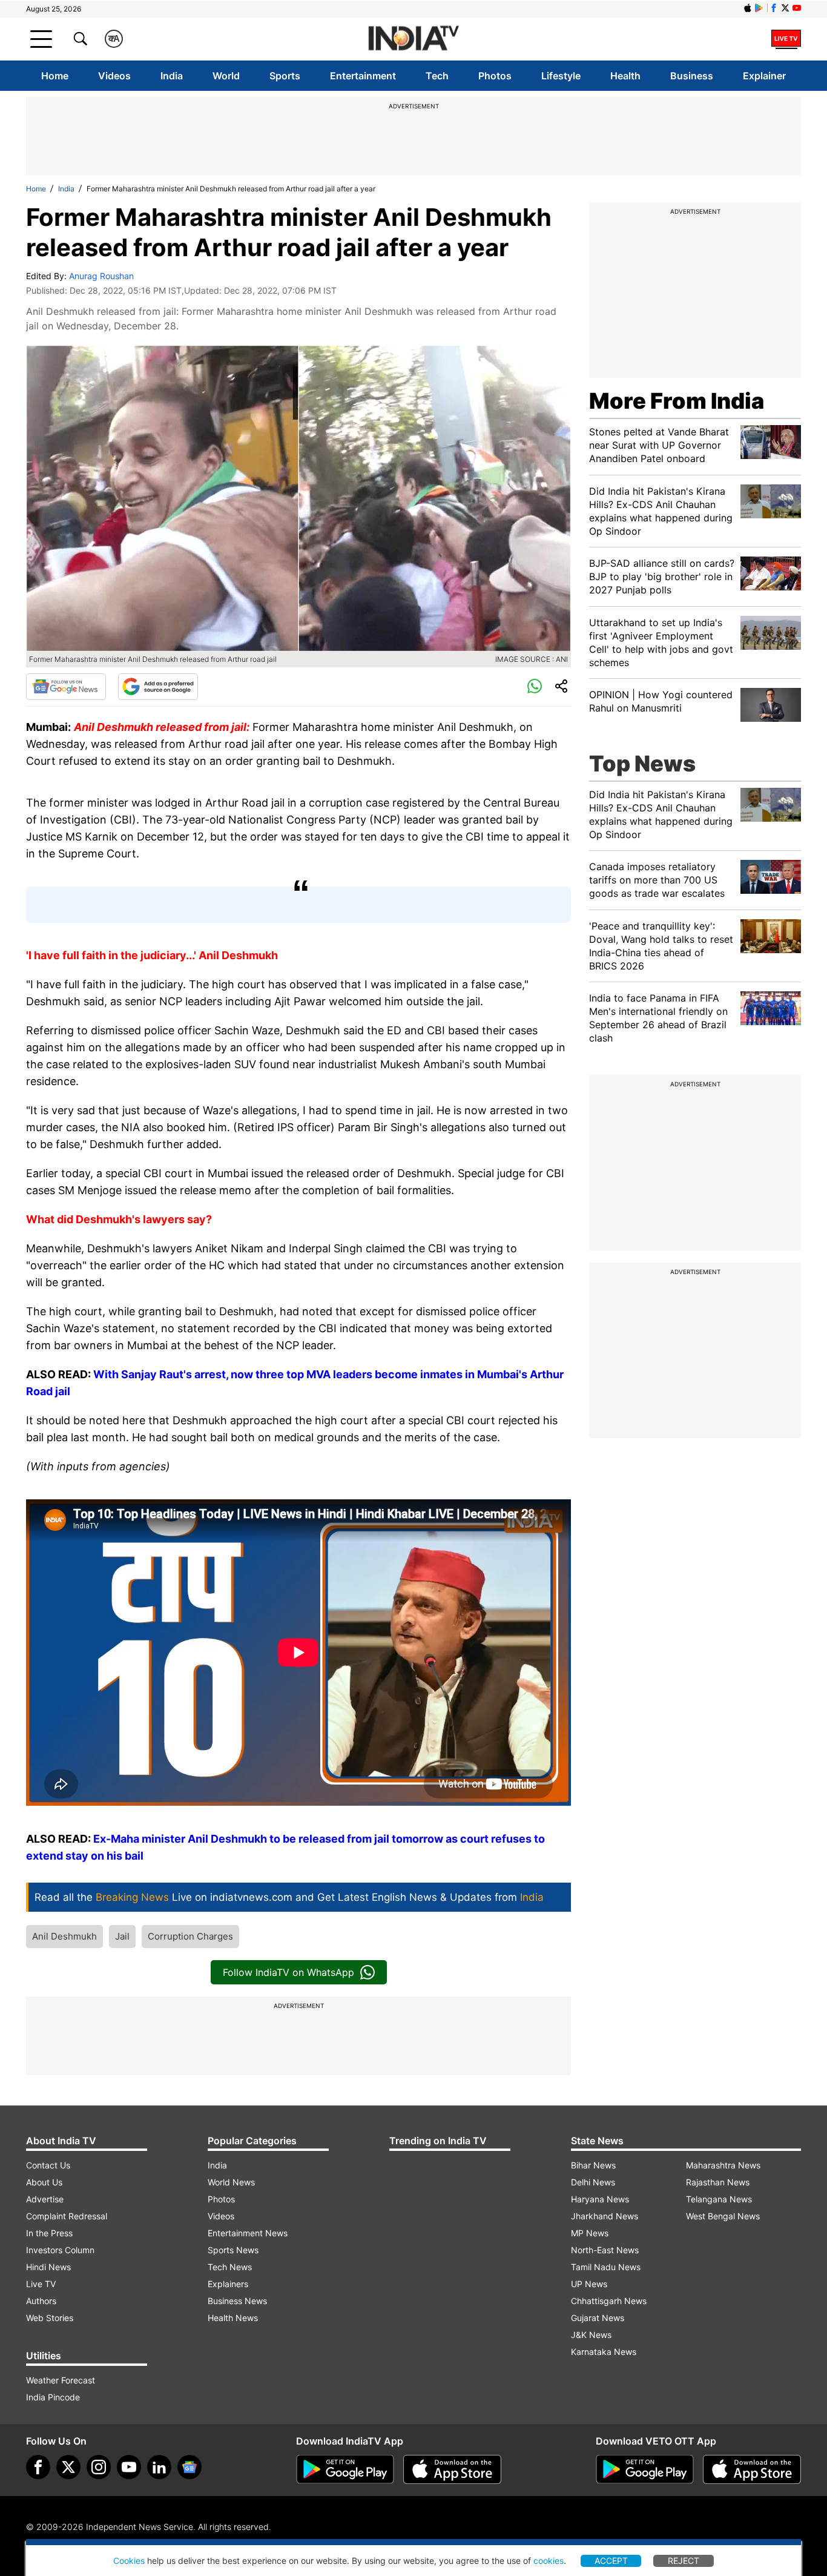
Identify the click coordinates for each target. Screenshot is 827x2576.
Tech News (230, 2267)
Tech (437, 76)
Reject (684, 2561)
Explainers (228, 2284)
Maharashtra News (723, 2165)
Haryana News (600, 2199)
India (172, 76)
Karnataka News (604, 2352)
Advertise (45, 2199)
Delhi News (593, 2182)
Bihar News (593, 2165)
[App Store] (452, 2469)
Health (625, 76)
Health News (233, 2318)
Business (692, 76)
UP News (589, 2284)
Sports (285, 76)
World (226, 76)
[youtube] (129, 2467)
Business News (237, 2301)
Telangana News (719, 2199)
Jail (122, 1936)
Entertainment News (248, 2233)
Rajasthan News (718, 2182)
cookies (549, 2561)
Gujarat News (598, 2318)
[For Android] (645, 2469)
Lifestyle (561, 76)
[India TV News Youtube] (797, 8)
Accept (611, 2561)
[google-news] (189, 2467)
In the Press (49, 2233)
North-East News (605, 2250)
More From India (677, 401)
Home (55, 76)
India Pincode (53, 2397)
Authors (41, 2301)
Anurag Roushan (101, 276)
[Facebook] (38, 2467)
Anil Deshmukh (64, 1936)
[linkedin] (159, 2467)
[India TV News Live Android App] (345, 2469)
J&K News (591, 2335)
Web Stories (50, 2318)
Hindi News (48, 2267)
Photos (495, 76)
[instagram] (99, 2467)
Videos (114, 76)
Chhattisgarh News (609, 2301)
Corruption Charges (190, 1936)
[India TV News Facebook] (774, 8)
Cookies (129, 2561)
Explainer (764, 76)
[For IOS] (752, 2469)
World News (231, 2182)
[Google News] (66, 687)
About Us (44, 2182)
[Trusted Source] (158, 687)
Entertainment (363, 76)
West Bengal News (723, 2216)
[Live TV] (786, 39)
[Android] (759, 8)
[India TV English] (413, 39)
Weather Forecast (61, 2380)
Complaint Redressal (67, 2216)
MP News (590, 2233)
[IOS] (748, 8)
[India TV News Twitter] (785, 8)
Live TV (41, 2284)
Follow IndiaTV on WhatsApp (288, 1972)
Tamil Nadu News (606, 2267)
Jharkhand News (605, 2216)
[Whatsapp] (535, 687)
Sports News (233, 2250)
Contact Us (48, 2165)
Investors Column (60, 2250)
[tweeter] (68, 2467)
